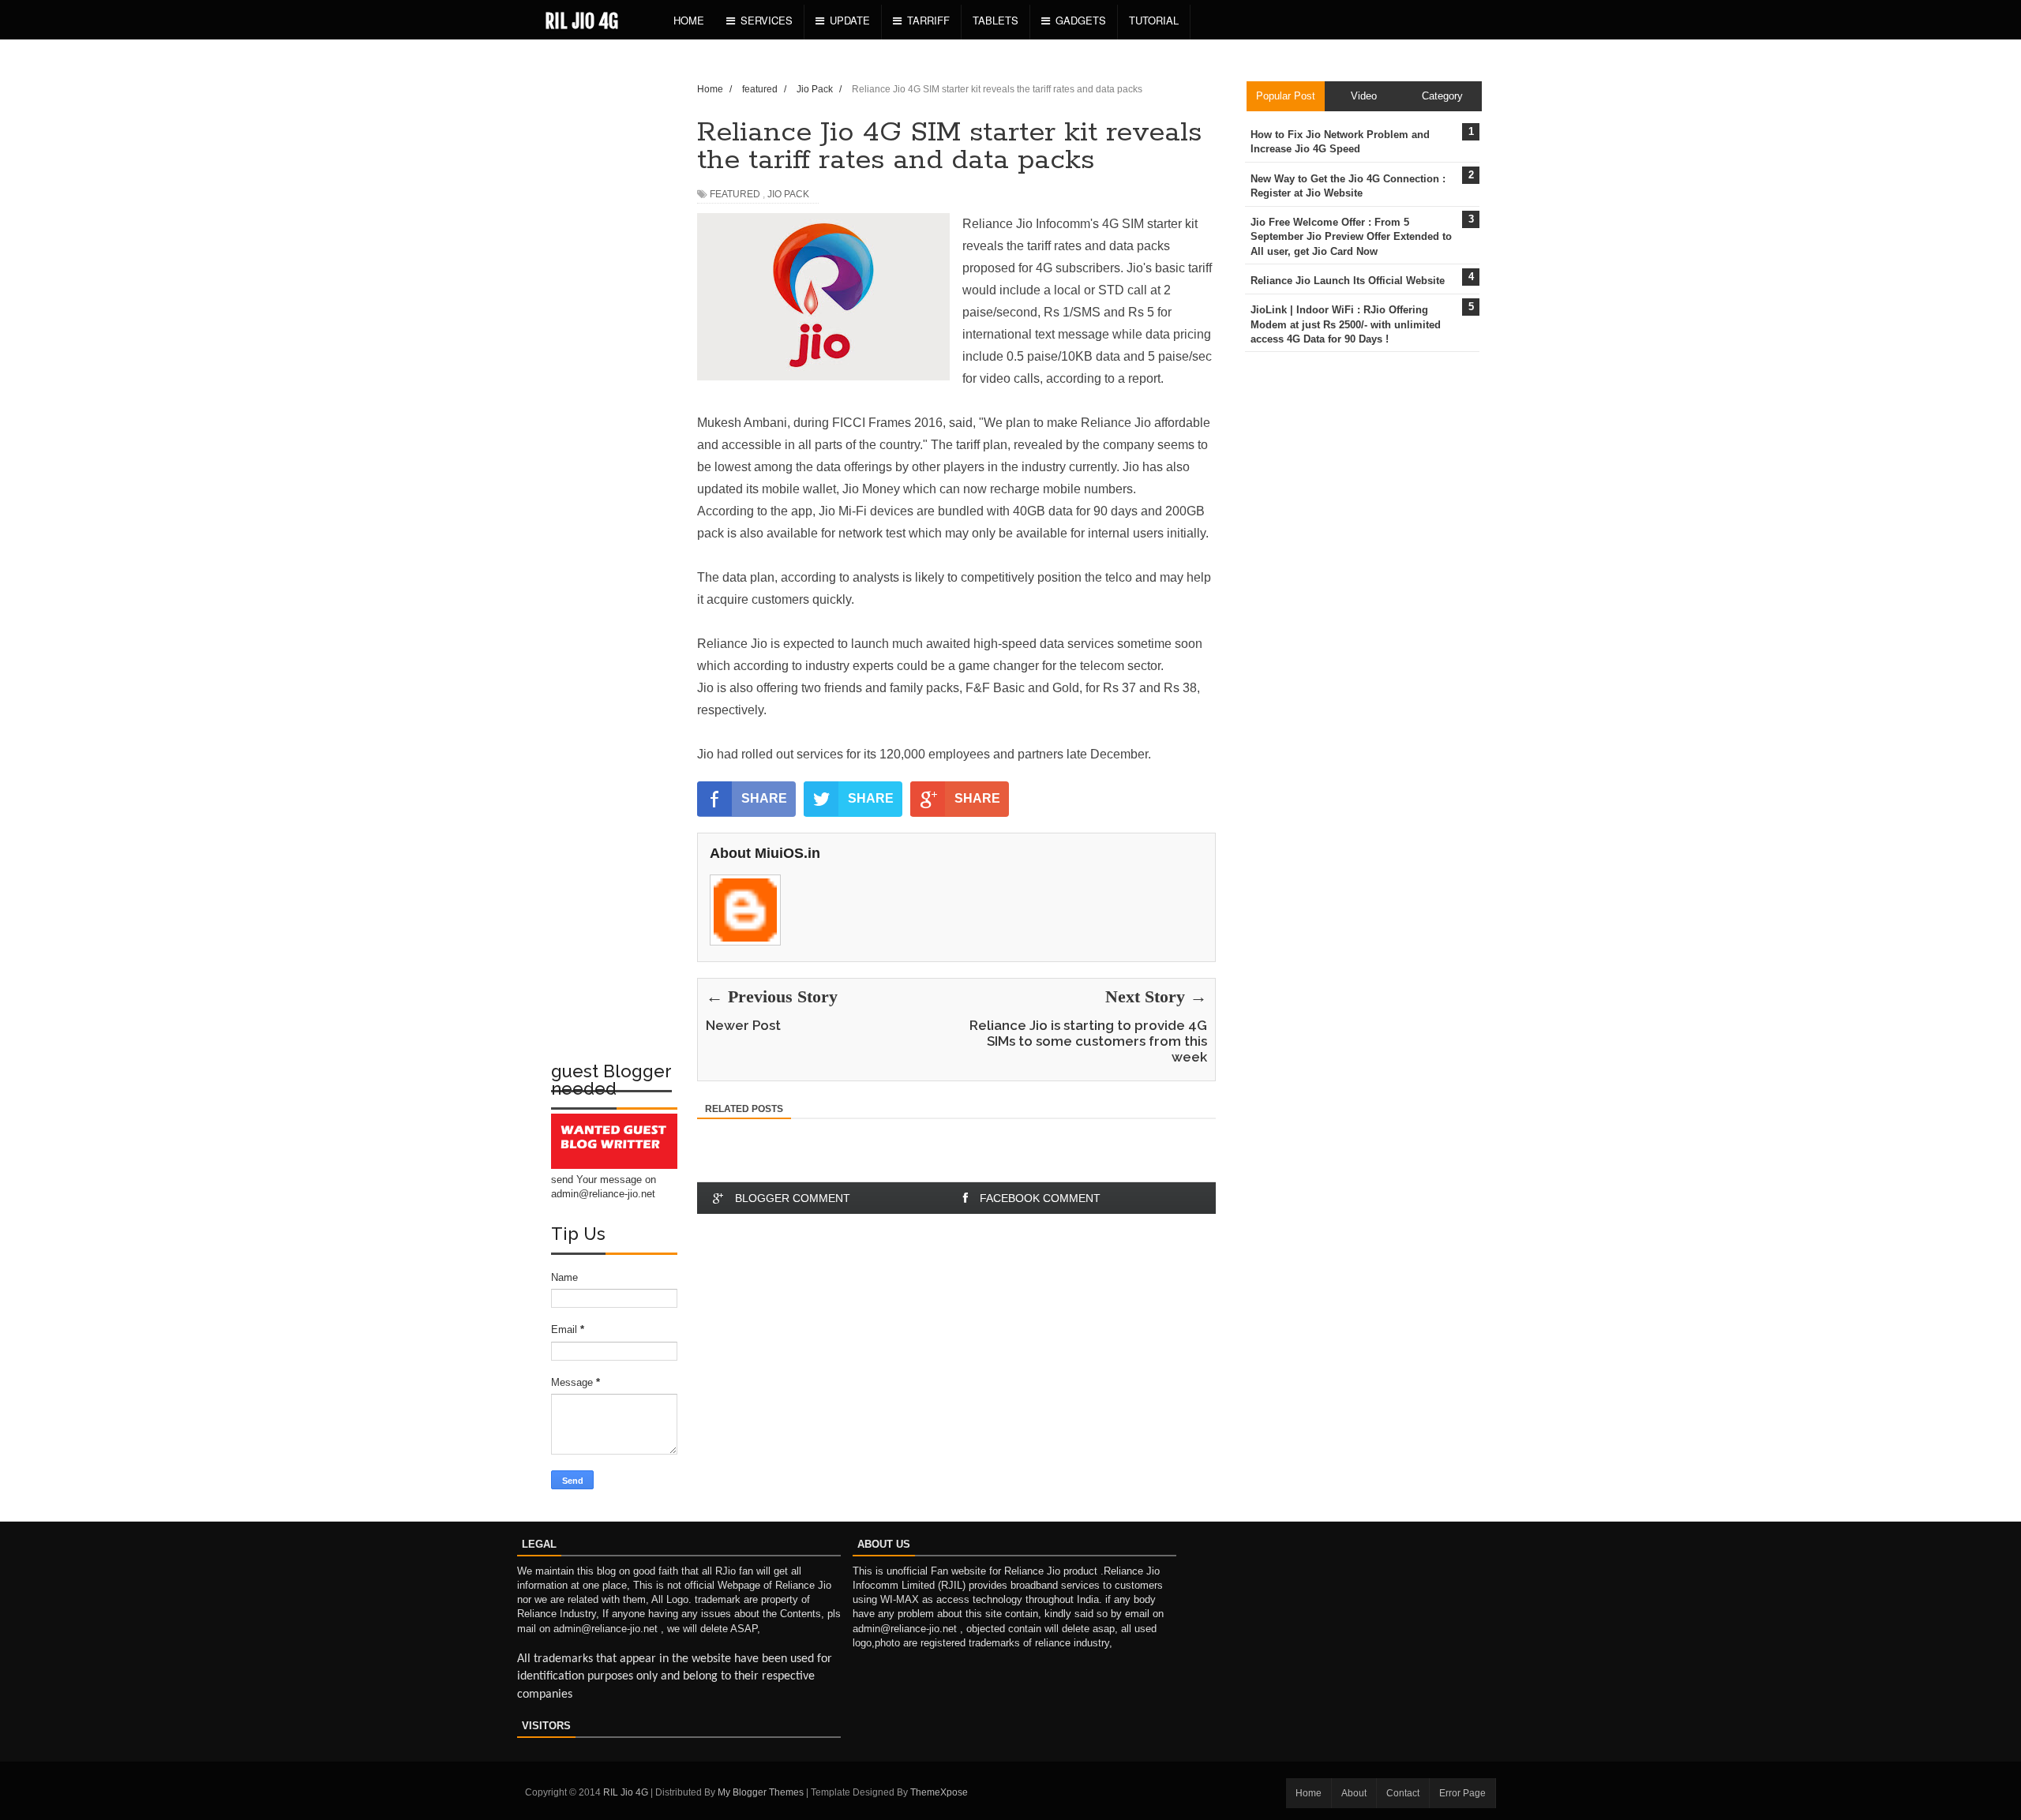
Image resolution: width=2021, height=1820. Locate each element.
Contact (1403, 1793)
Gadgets (1081, 20)
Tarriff (928, 20)
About (1354, 1793)
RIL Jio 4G (581, 21)
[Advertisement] (614, 305)
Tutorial (1154, 20)
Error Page (1462, 1793)
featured (735, 194)
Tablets (996, 20)
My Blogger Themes (761, 1792)
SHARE (764, 798)
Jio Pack (788, 194)
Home (689, 20)
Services (767, 20)
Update (850, 20)
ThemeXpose (939, 1792)
